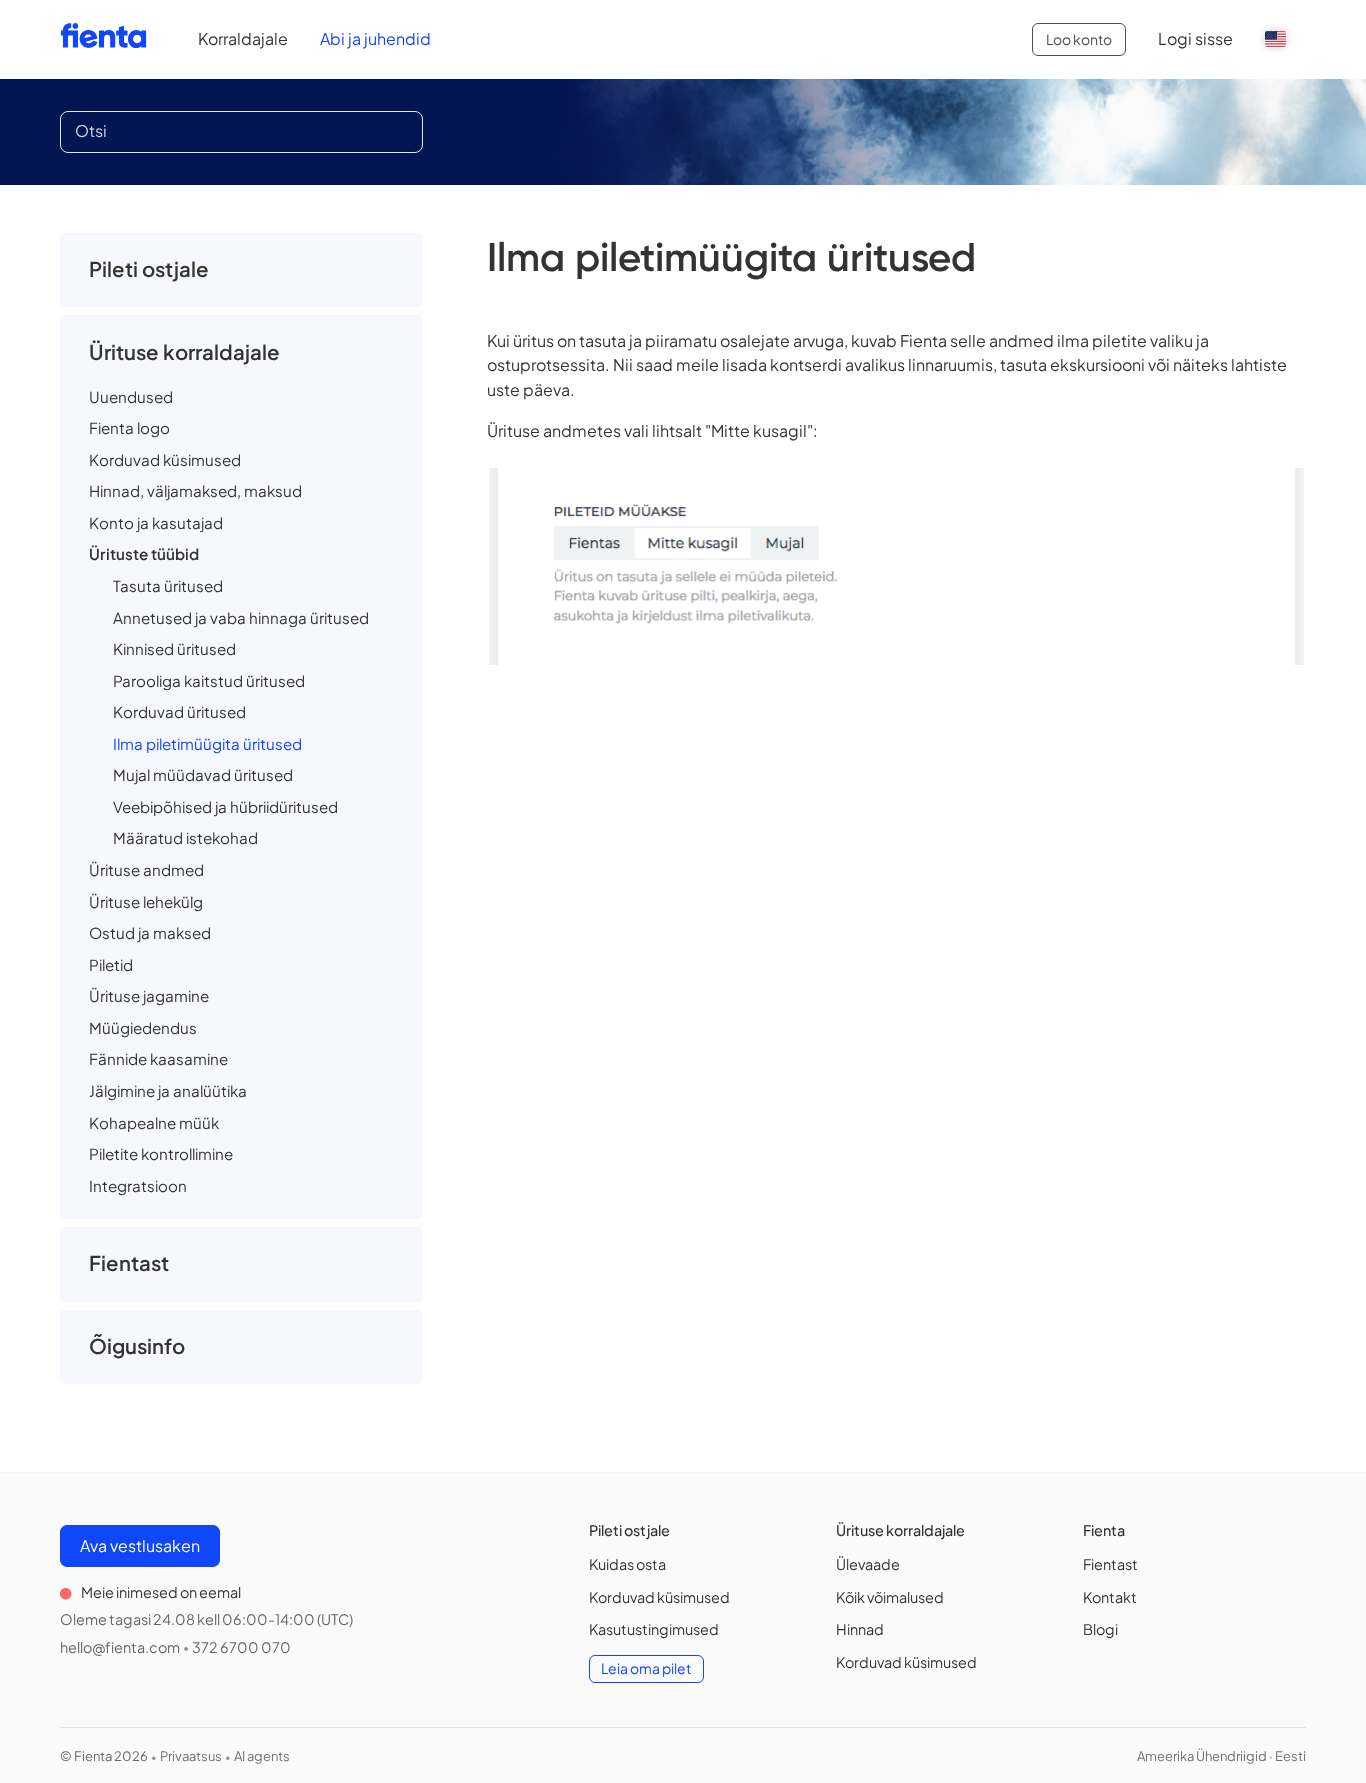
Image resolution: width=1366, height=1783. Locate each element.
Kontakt (1110, 1597)
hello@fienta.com (120, 1647)
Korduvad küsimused (165, 459)
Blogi (1100, 1629)
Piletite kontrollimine (161, 1153)
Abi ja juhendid (375, 38)
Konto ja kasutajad (156, 522)
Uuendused (131, 396)
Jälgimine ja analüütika (168, 1090)
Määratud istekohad (185, 837)
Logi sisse (1195, 38)
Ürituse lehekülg (146, 901)
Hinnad (860, 1629)
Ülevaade (868, 1564)
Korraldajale (243, 38)
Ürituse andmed (146, 869)
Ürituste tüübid (144, 553)
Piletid (111, 964)
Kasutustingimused (654, 1629)
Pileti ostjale (149, 269)
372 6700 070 (241, 1647)
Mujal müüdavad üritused (203, 774)
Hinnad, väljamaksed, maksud (195, 490)
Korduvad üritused (179, 711)
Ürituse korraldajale (184, 352)
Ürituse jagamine (149, 995)
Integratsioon (138, 1185)
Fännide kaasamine (158, 1058)
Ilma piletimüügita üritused (207, 743)
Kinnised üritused (174, 648)
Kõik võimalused (890, 1597)
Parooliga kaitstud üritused (209, 680)
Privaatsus (191, 1756)
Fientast (129, 1263)
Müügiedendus (143, 1027)
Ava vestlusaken (140, 1545)
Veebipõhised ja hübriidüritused (225, 806)
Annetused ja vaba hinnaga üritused (241, 617)
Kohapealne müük (154, 1122)
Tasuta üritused (168, 585)
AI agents (262, 1756)
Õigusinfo (137, 1346)
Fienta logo (129, 427)
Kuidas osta (627, 1564)
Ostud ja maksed (150, 932)
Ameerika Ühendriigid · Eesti (1221, 1756)
